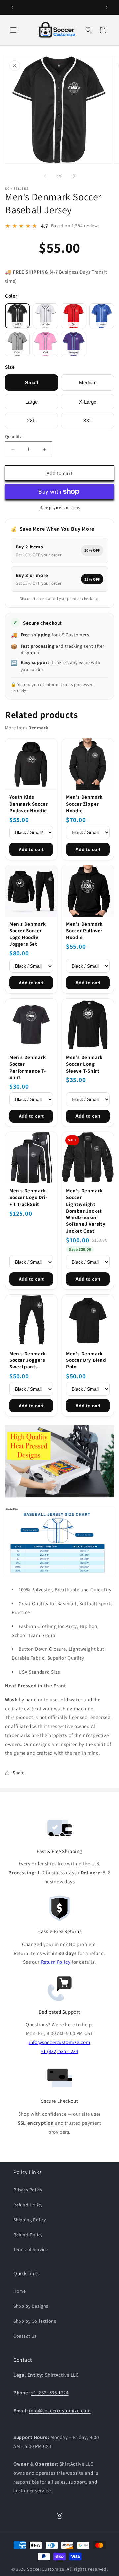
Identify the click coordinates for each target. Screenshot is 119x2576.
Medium (88, 383)
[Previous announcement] (12, 7)
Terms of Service (31, 2249)
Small (32, 383)
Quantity (13, 436)
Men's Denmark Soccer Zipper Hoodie (84, 804)
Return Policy (56, 1962)
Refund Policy (28, 2205)
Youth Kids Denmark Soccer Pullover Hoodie (28, 804)
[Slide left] (45, 176)
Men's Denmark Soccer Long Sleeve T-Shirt (84, 1064)
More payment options (60, 507)
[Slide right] (74, 176)
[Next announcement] (107, 7)
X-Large (88, 402)
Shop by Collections (35, 2321)
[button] (13, 30)
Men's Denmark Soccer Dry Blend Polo (86, 1360)
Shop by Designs (31, 2306)
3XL (88, 421)
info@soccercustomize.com (59, 2042)
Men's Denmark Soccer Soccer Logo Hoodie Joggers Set (28, 934)
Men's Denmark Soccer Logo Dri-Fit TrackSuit (28, 1197)
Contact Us (25, 2336)
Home (20, 2291)
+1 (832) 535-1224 (59, 2051)
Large (32, 402)
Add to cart (31, 849)
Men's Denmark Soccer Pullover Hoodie (84, 931)
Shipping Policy (30, 2220)
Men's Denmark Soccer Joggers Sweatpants (28, 1360)
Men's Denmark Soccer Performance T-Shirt (28, 1067)
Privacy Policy (28, 2190)
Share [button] (19, 1773)
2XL (31, 421)
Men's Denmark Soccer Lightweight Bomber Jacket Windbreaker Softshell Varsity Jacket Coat (86, 1211)
